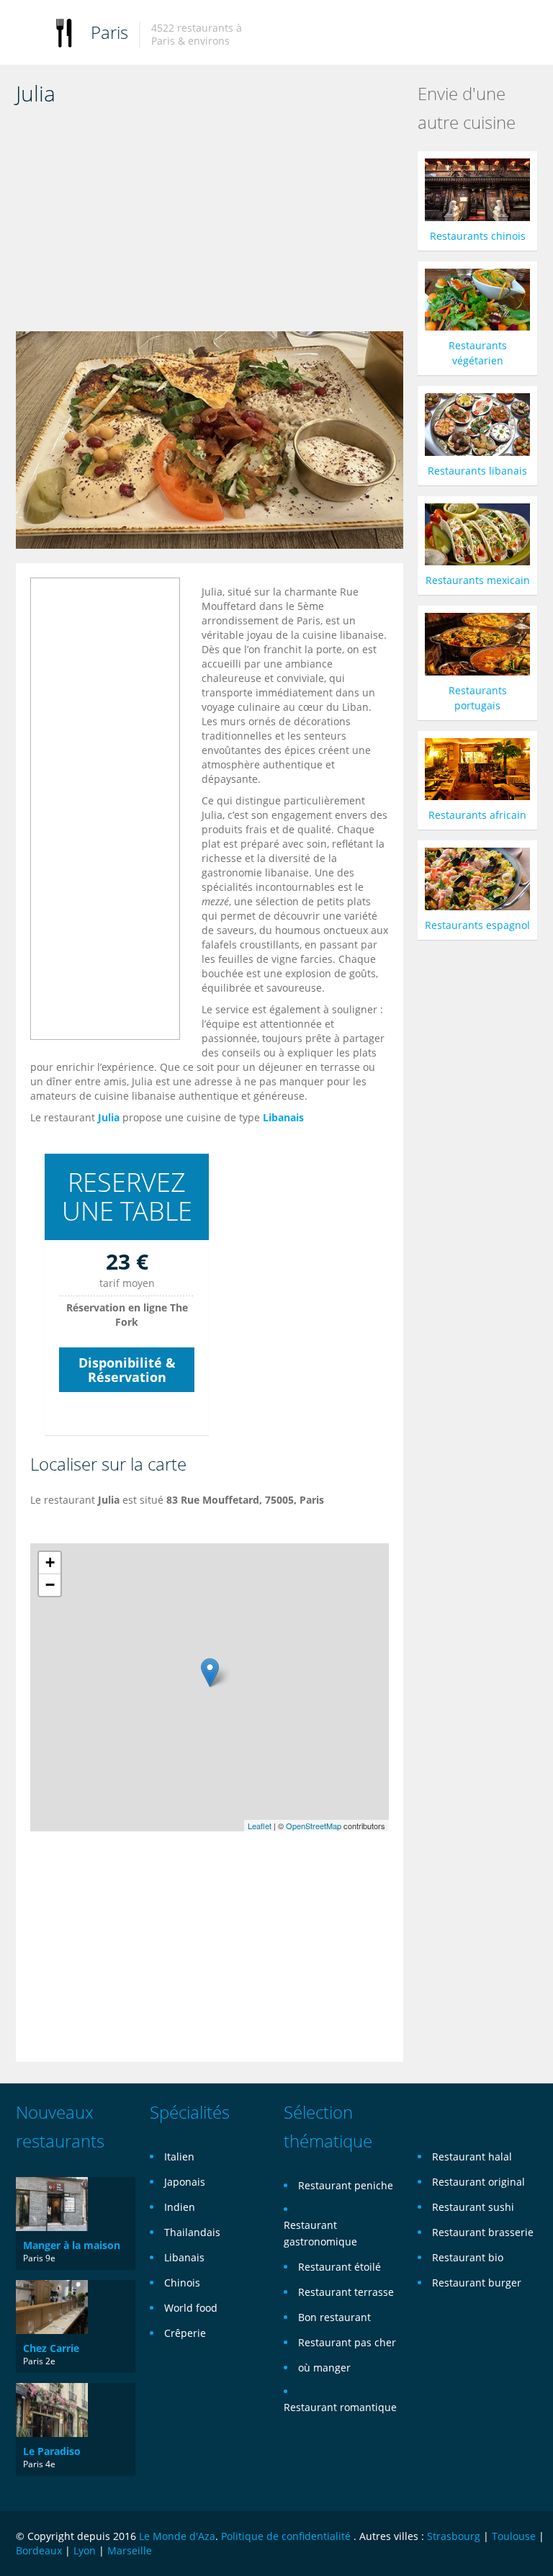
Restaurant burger (477, 2283)
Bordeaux (39, 2550)
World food (191, 2308)
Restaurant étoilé (340, 2267)
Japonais (185, 2182)
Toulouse (514, 2536)
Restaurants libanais (477, 471)
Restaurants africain (477, 815)
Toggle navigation (28, 34)
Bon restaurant (334, 2317)
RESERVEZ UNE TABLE (127, 1197)
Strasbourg (454, 2536)
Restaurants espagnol (477, 925)
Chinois (182, 2283)
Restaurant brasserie (483, 2232)
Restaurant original (478, 2182)
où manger (324, 2368)
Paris (109, 32)
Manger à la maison (72, 2245)
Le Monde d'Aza (177, 2536)
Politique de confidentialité (286, 2536)
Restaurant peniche (346, 2185)
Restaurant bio (468, 2257)
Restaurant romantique (340, 2407)
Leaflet (260, 1826)
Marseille (130, 2550)
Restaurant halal (472, 2157)
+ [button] (50, 1562)
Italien (179, 2157)
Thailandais (192, 2232)
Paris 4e (39, 2464)
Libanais (283, 1117)
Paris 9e (39, 2258)
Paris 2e (39, 2361)
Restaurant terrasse (346, 2292)
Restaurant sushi (473, 2207)
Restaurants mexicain (478, 580)
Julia (109, 1117)
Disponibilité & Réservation (127, 1370)
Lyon (85, 2550)
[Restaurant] (64, 32)
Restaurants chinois (478, 236)
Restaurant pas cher (347, 2342)
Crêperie (185, 2333)
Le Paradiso (52, 2451)
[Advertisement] (210, 223)
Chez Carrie (51, 2348)
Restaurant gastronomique (320, 2233)
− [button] (50, 1585)
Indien (180, 2207)
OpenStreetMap (314, 1826)
